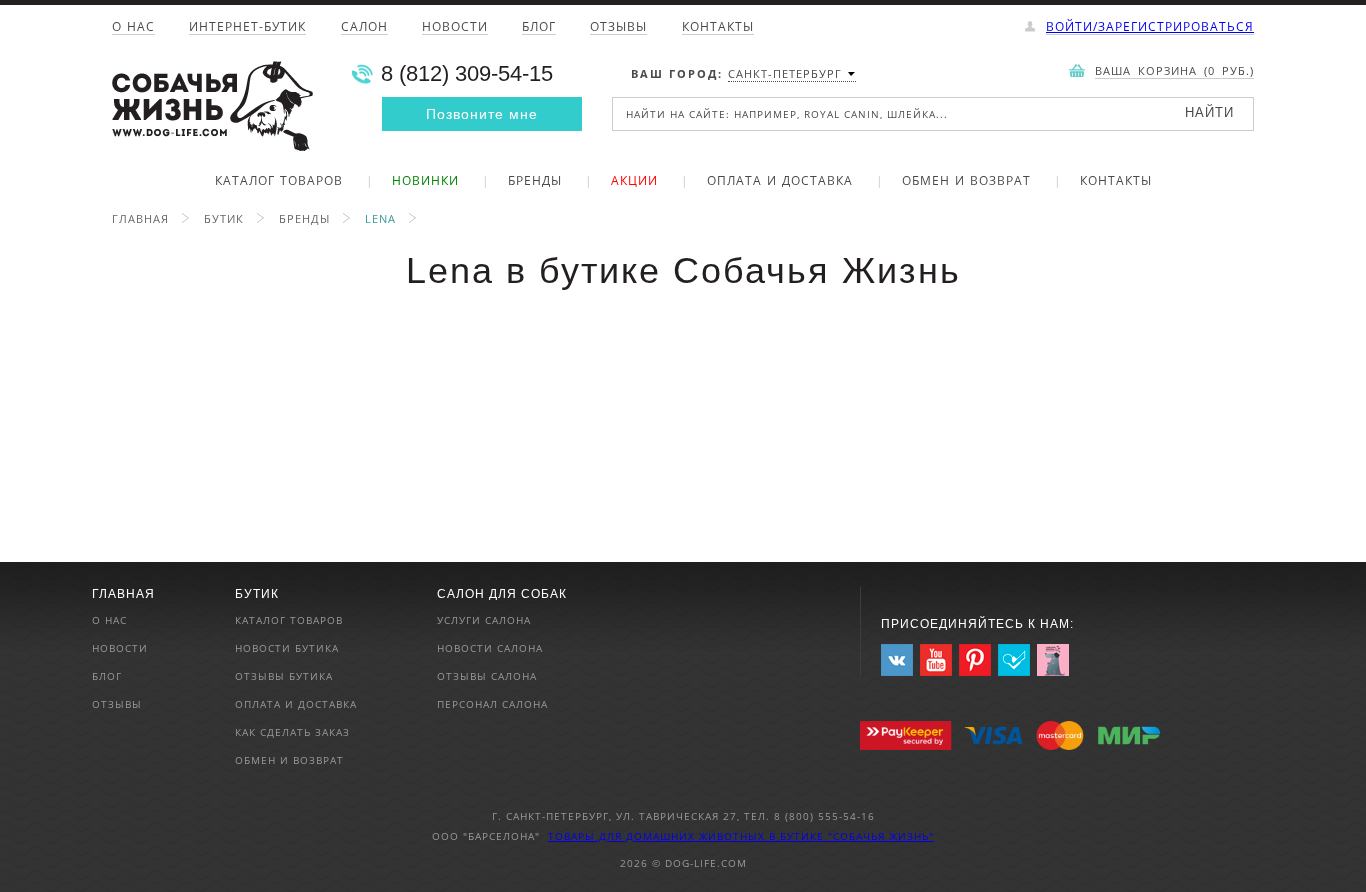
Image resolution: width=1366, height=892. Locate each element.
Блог (539, 28)
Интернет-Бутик (247, 28)
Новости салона (490, 648)
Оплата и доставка (780, 182)
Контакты (718, 28)
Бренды (535, 182)
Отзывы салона (487, 676)
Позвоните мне (482, 114)
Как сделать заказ (292, 732)
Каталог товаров (279, 182)
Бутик (224, 218)
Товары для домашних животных (658, 836)
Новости (455, 28)
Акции (634, 182)
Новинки (425, 182)
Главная (140, 218)
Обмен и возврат (966, 182)
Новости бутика (287, 648)
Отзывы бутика (284, 676)
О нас (133, 28)
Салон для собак (502, 594)
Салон (364, 28)
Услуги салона (484, 620)
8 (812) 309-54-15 (467, 74)
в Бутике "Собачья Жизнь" (851, 836)
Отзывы (618, 28)
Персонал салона (492, 704)
